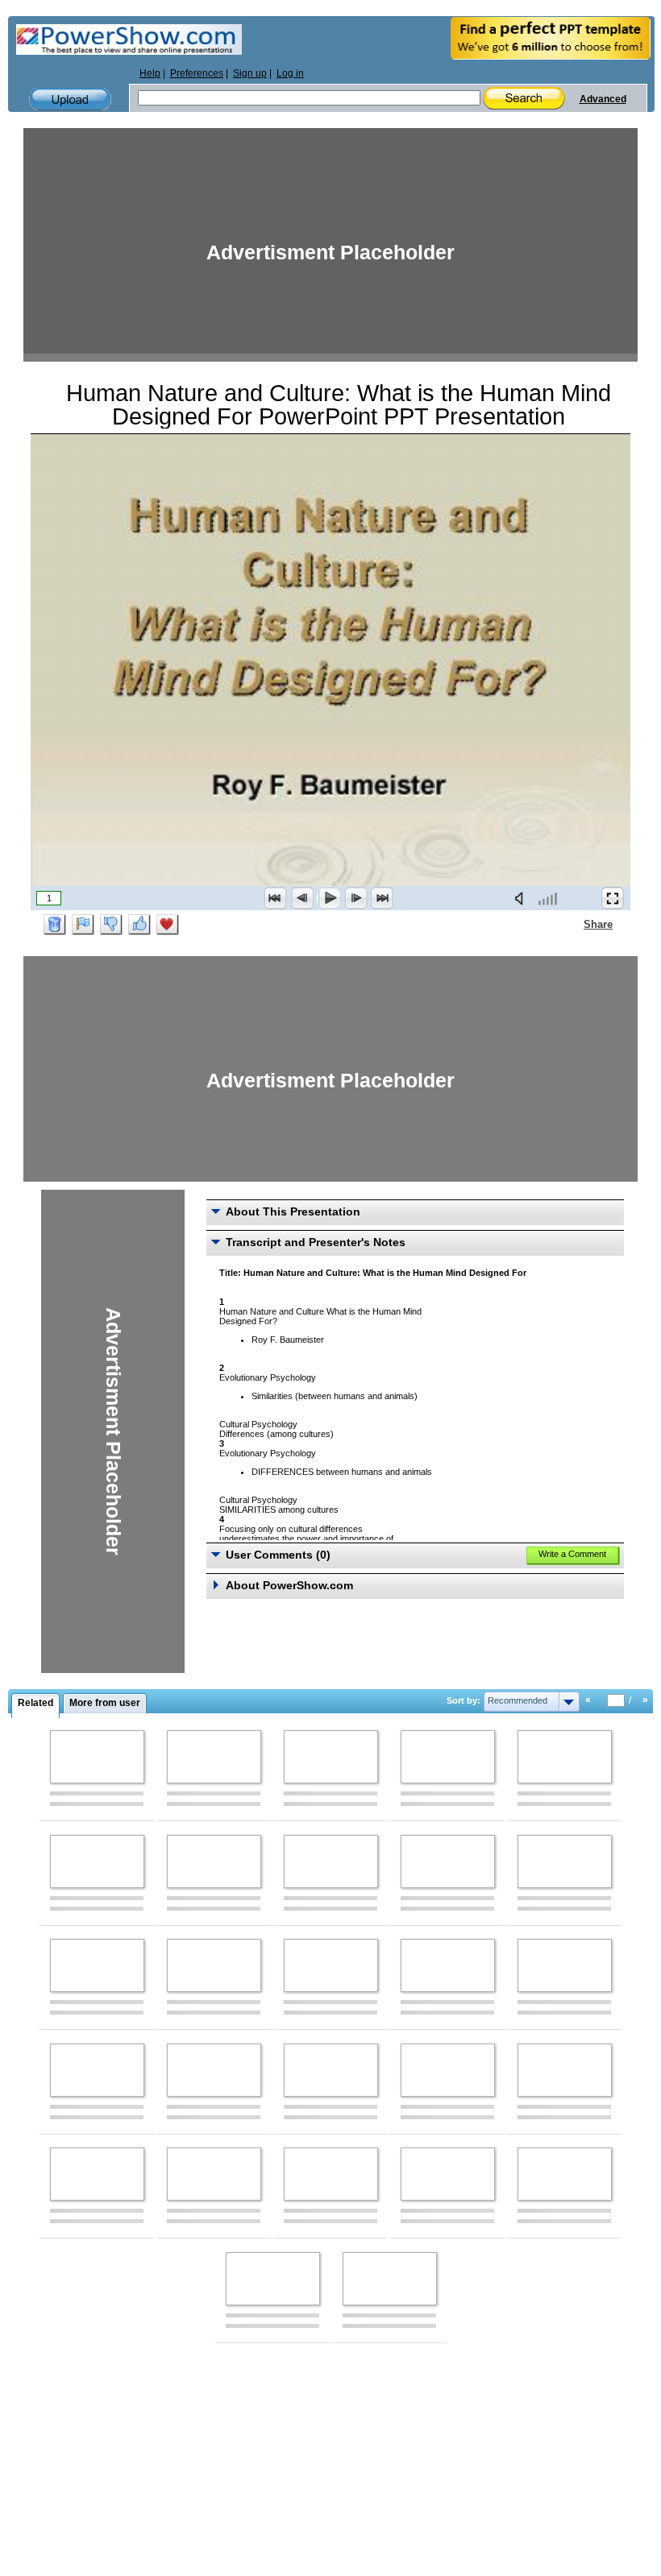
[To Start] (276, 898)
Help (150, 73)
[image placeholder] (97, 1757)
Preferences (197, 73)
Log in (290, 73)
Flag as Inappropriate (83, 925)
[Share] (574, 924)
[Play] (329, 898)
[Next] (355, 898)
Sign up (250, 73)
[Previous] (302, 898)
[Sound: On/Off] (522, 898)
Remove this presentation (55, 925)
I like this (139, 925)
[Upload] (70, 99)
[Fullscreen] (613, 898)
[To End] (382, 898)
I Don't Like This (111, 925)
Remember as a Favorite (168, 925)
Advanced (603, 99)
